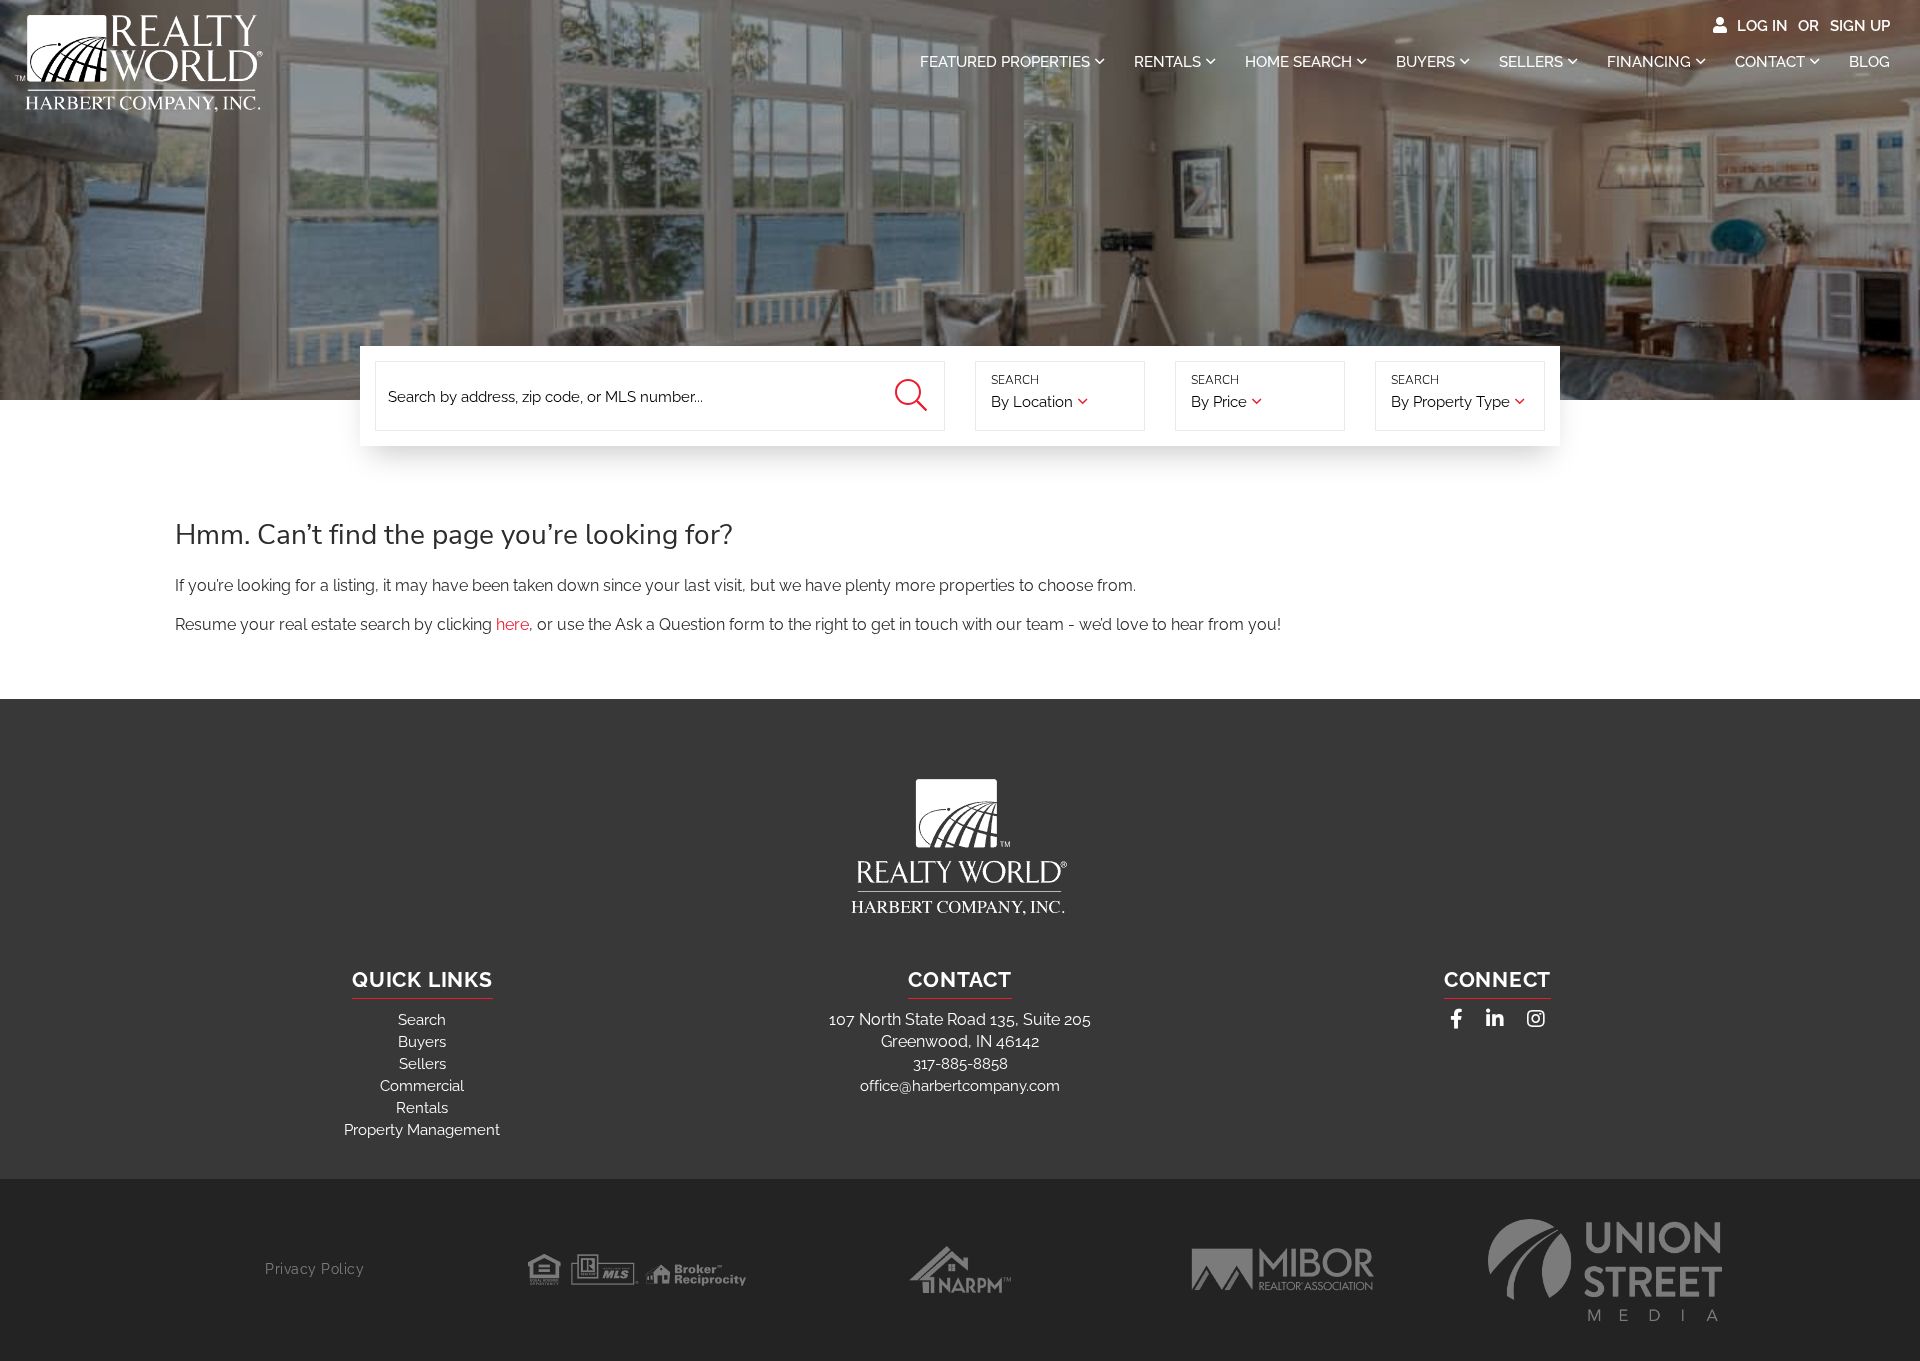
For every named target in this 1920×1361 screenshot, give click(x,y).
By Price (1219, 402)
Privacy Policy (314, 1269)
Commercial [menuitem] (422, 1086)
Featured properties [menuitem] (1005, 62)
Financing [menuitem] (1649, 62)
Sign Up (1860, 26)
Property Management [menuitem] (422, 1130)
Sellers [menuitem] (1531, 62)
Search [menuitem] (422, 1020)
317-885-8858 (960, 1064)
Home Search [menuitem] (1298, 62)
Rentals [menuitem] (1167, 62)
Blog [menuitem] (1869, 62)
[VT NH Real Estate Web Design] (1605, 1270)
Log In (1762, 26)
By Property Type (1450, 402)
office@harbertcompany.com (960, 1086)
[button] (913, 396)
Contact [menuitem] (1770, 62)
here (512, 624)
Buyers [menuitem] (1425, 62)
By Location (1032, 402)
